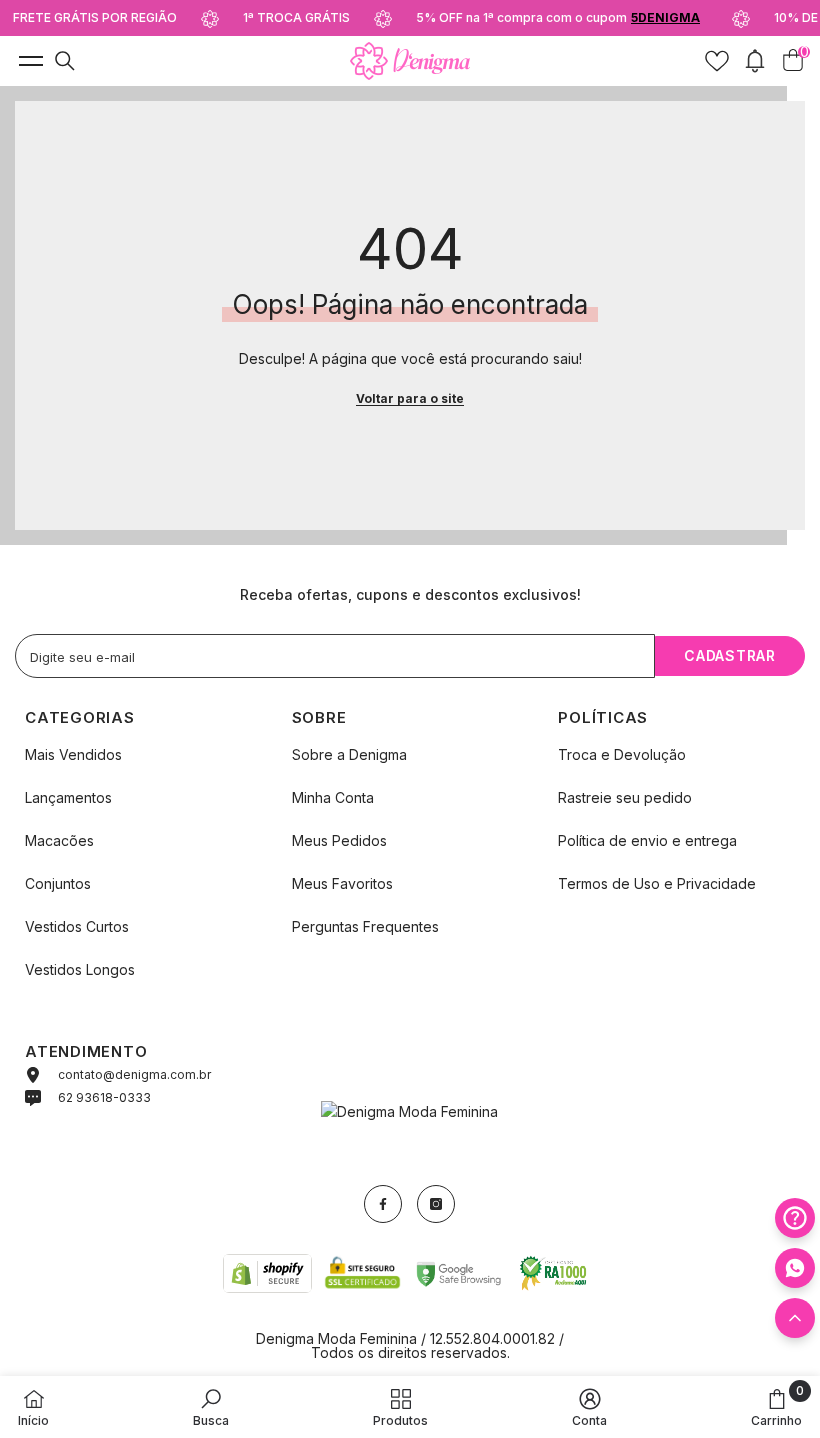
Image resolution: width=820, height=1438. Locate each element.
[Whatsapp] (795, 1268)
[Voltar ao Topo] (795, 1318)
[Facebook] (383, 1204)
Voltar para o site (410, 398)
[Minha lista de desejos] (717, 61)
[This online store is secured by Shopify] (268, 1273)
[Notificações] (755, 61)
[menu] (29, 61)
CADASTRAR (729, 655)
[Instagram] (436, 1204)
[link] (211, 1407)
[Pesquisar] (65, 61)
